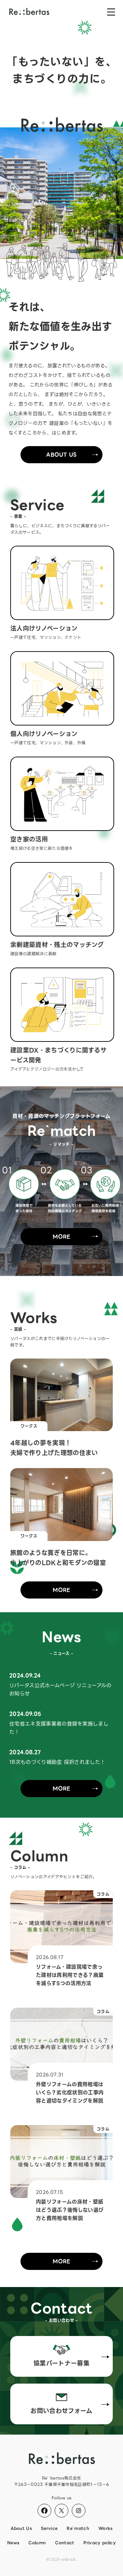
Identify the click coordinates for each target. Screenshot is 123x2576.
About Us (61, 455)
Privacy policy (99, 2543)
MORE (61, 1237)
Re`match (78, 2528)
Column (37, 2543)
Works (106, 2528)
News (13, 2543)
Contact (65, 2543)
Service (49, 2528)
